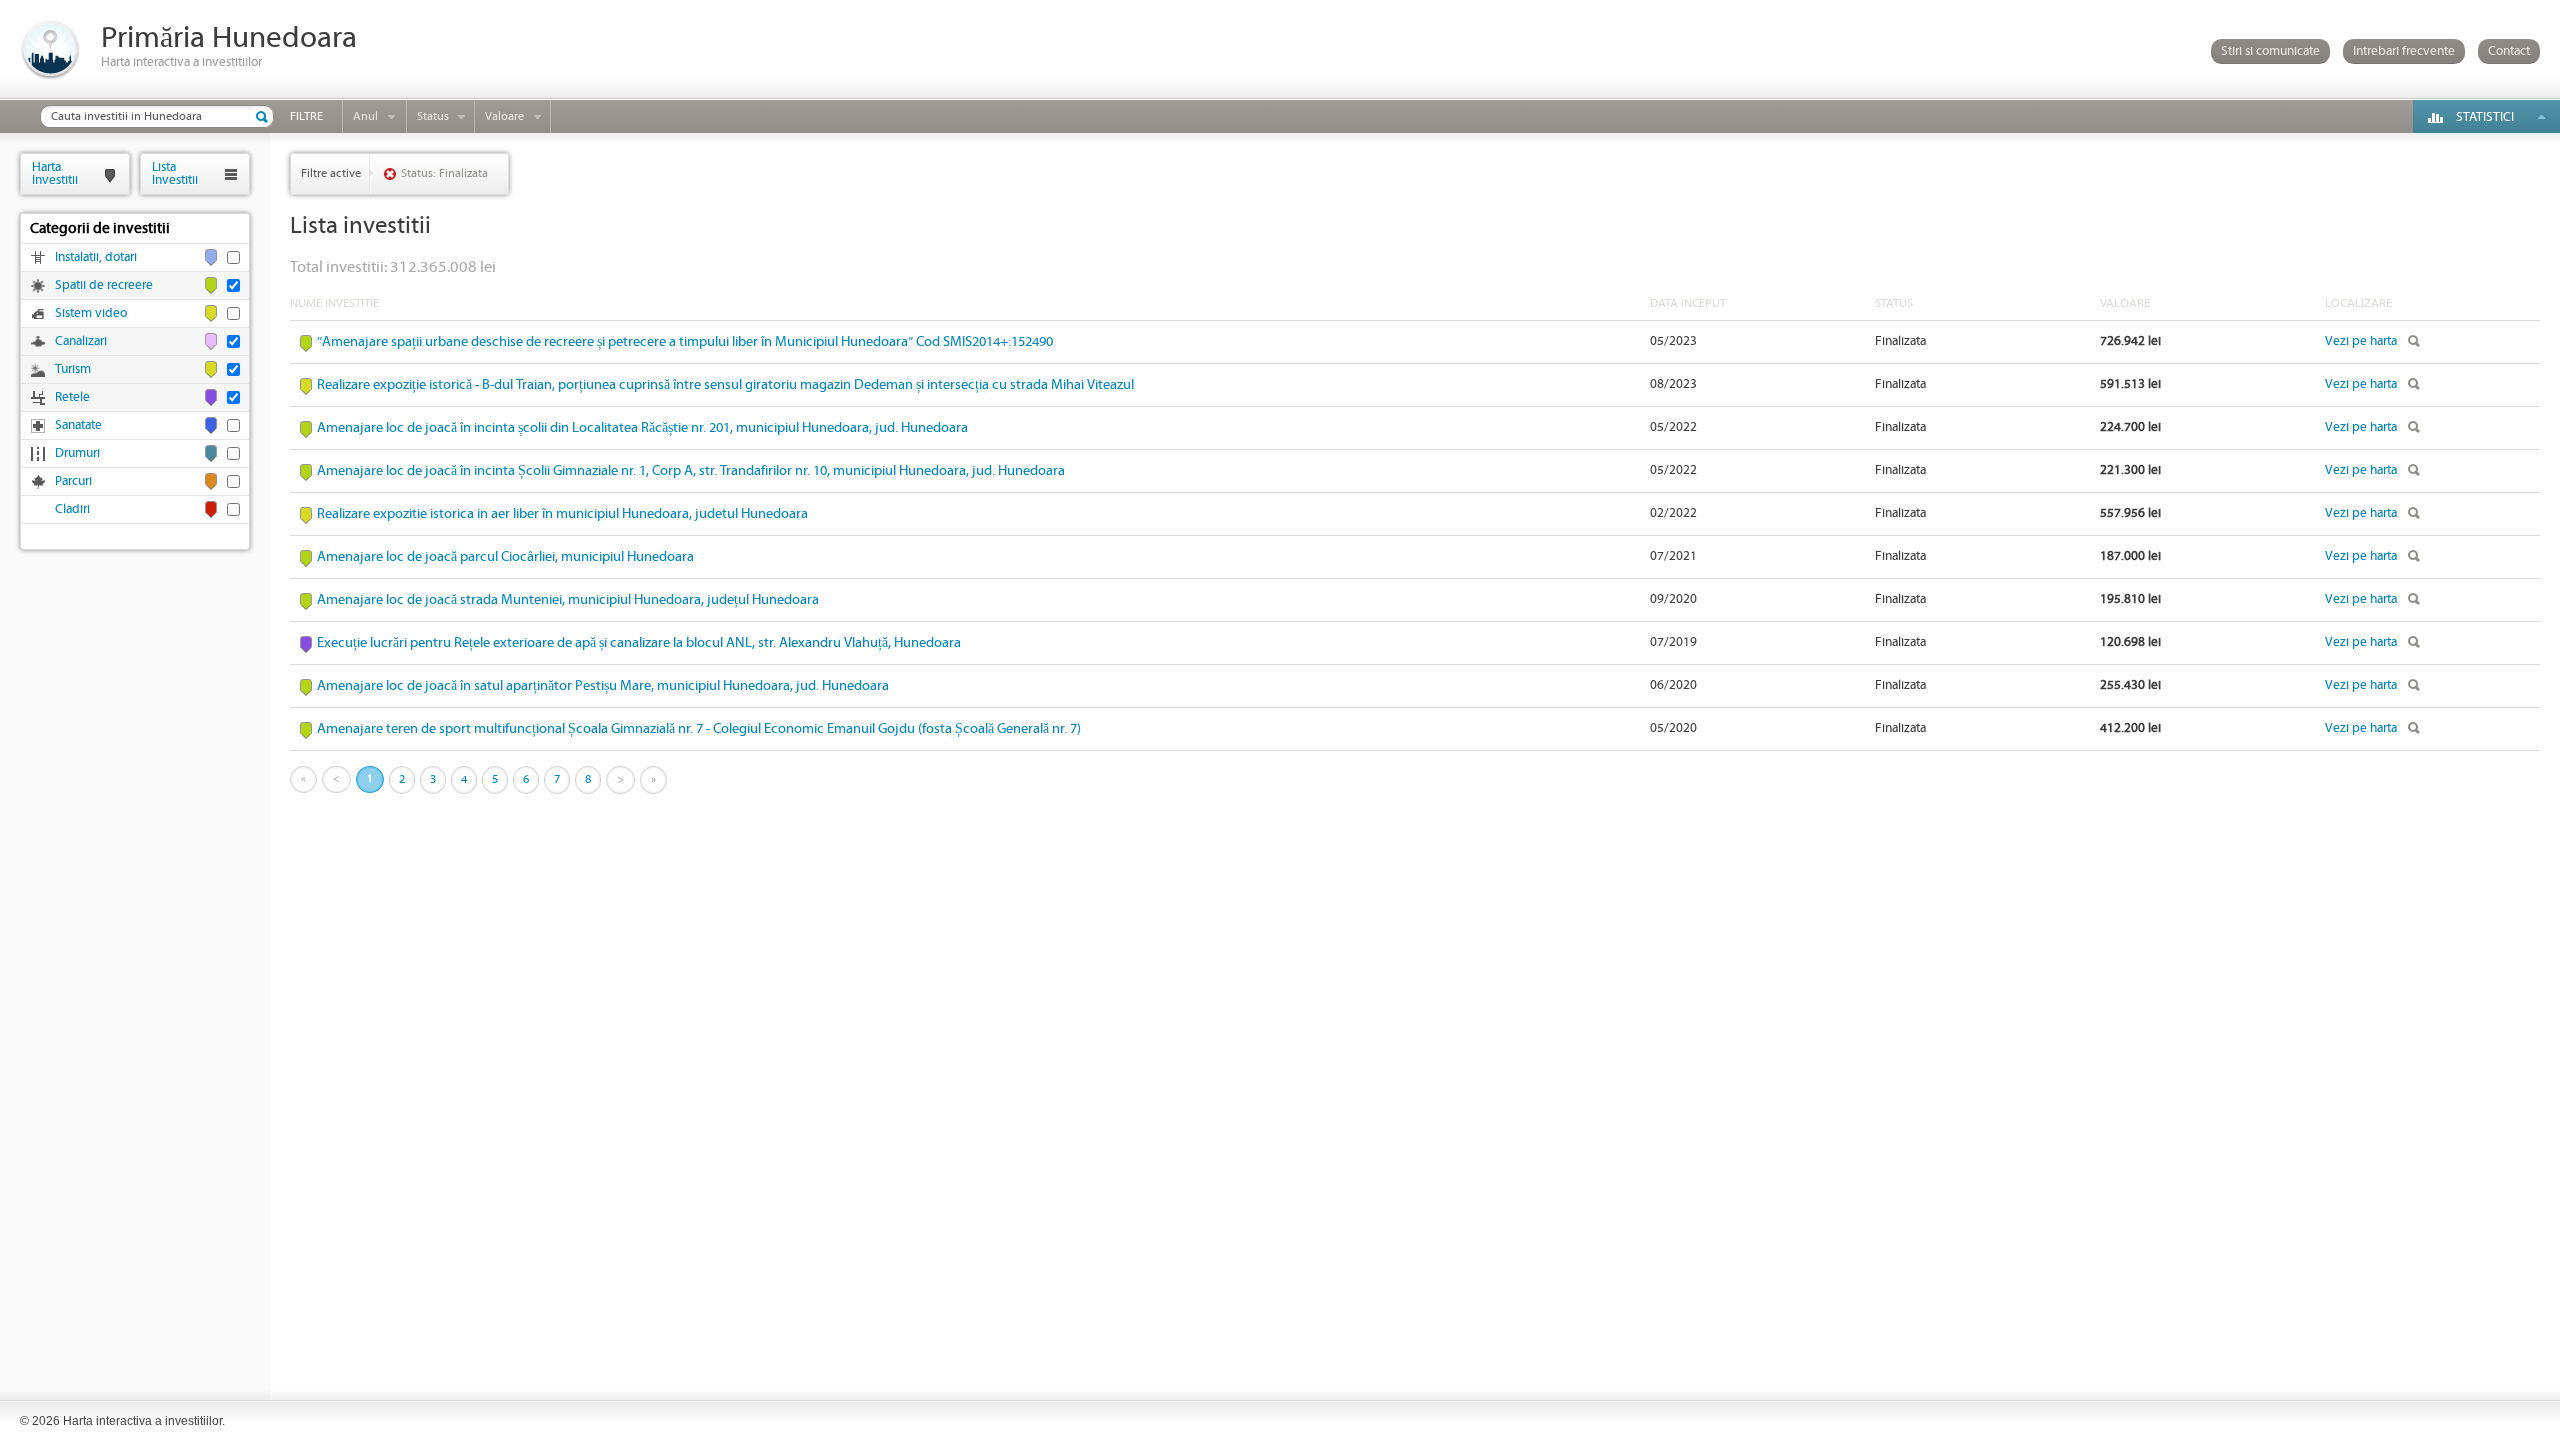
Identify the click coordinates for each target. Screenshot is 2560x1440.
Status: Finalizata (444, 173)
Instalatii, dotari (96, 257)
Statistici (2485, 117)
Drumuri (77, 453)
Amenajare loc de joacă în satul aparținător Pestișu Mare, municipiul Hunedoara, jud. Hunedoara (603, 686)
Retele (72, 397)
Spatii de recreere (104, 285)
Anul (365, 116)
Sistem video (91, 313)
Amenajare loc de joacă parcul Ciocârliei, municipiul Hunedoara (505, 557)
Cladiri (72, 509)
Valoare (504, 116)
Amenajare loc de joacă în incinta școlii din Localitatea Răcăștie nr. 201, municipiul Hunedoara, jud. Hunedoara (642, 428)
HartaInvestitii (55, 173)
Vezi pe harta (2361, 341)
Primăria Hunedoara (229, 38)
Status (433, 116)
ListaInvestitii (175, 173)
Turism (73, 369)
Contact (2509, 51)
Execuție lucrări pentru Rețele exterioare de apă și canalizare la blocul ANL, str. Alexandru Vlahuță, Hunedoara (639, 643)
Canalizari (81, 341)
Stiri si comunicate (2270, 51)
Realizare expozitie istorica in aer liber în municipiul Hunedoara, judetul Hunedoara (562, 514)
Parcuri (73, 481)
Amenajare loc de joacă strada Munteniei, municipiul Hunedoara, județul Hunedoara (568, 600)
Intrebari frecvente (2404, 51)
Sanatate (78, 425)
